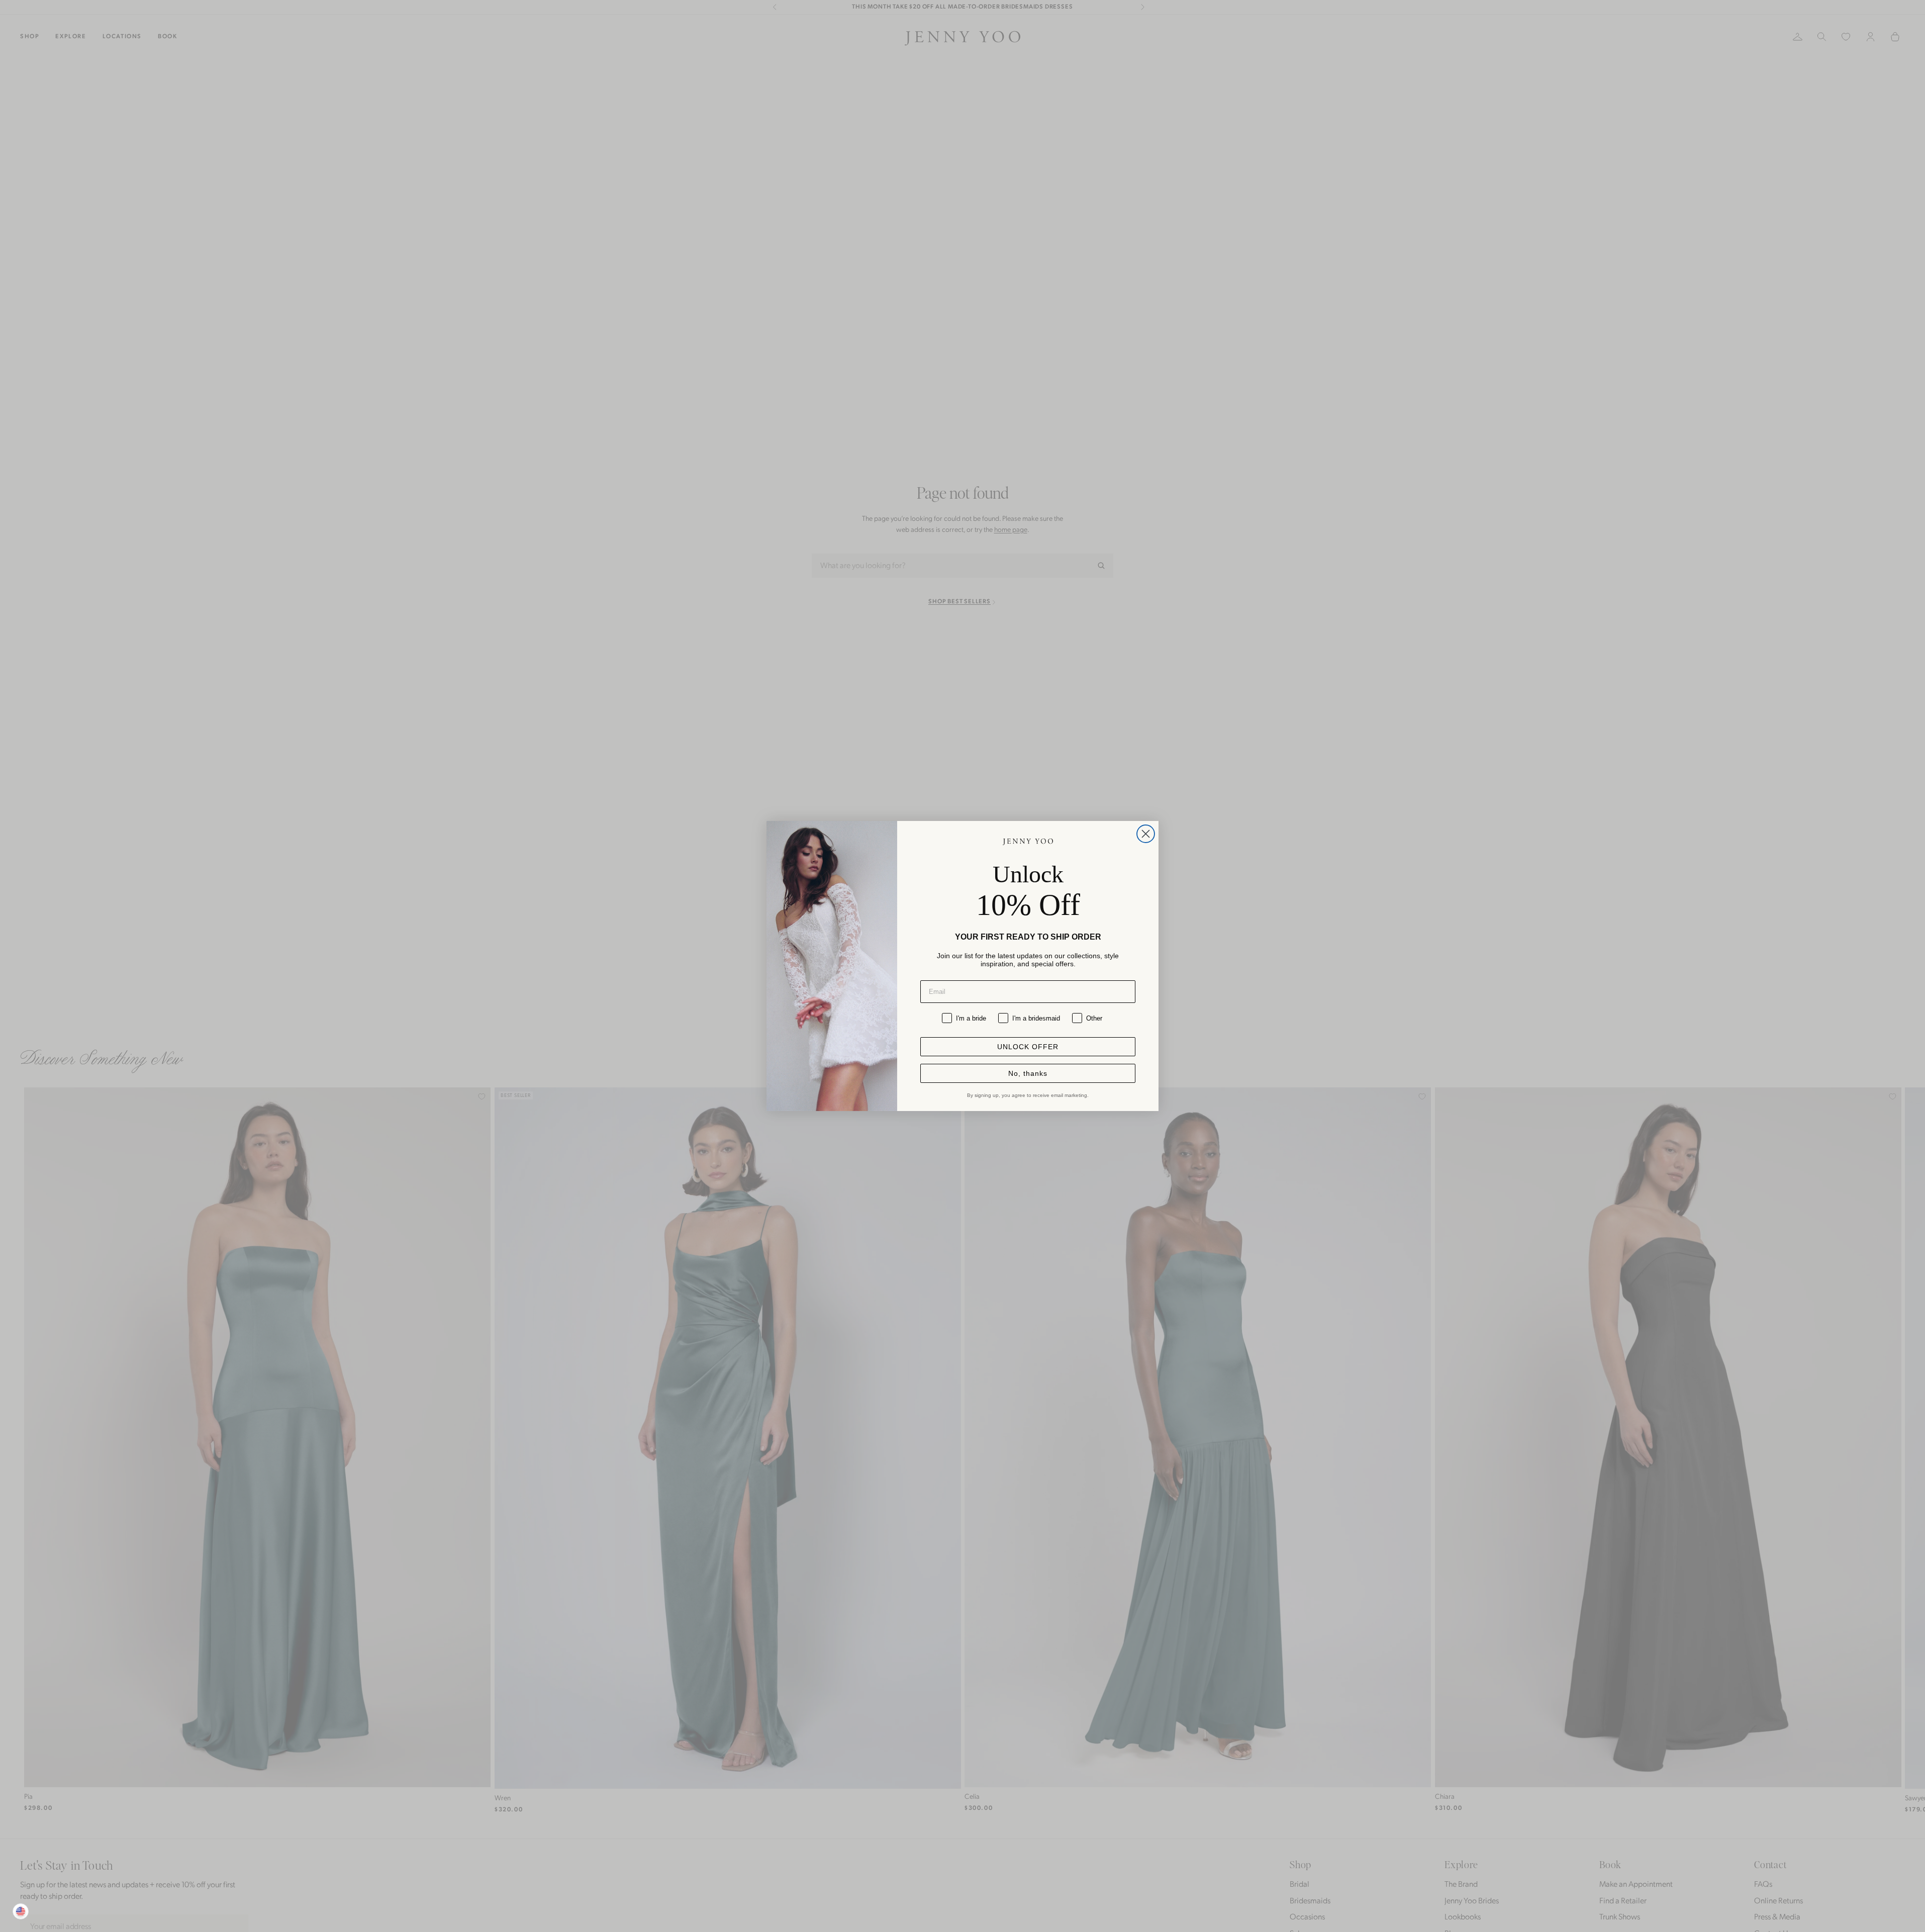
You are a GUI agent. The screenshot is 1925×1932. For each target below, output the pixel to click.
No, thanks (1028, 1073)
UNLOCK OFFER (1028, 1047)
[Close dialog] (1146, 834)
